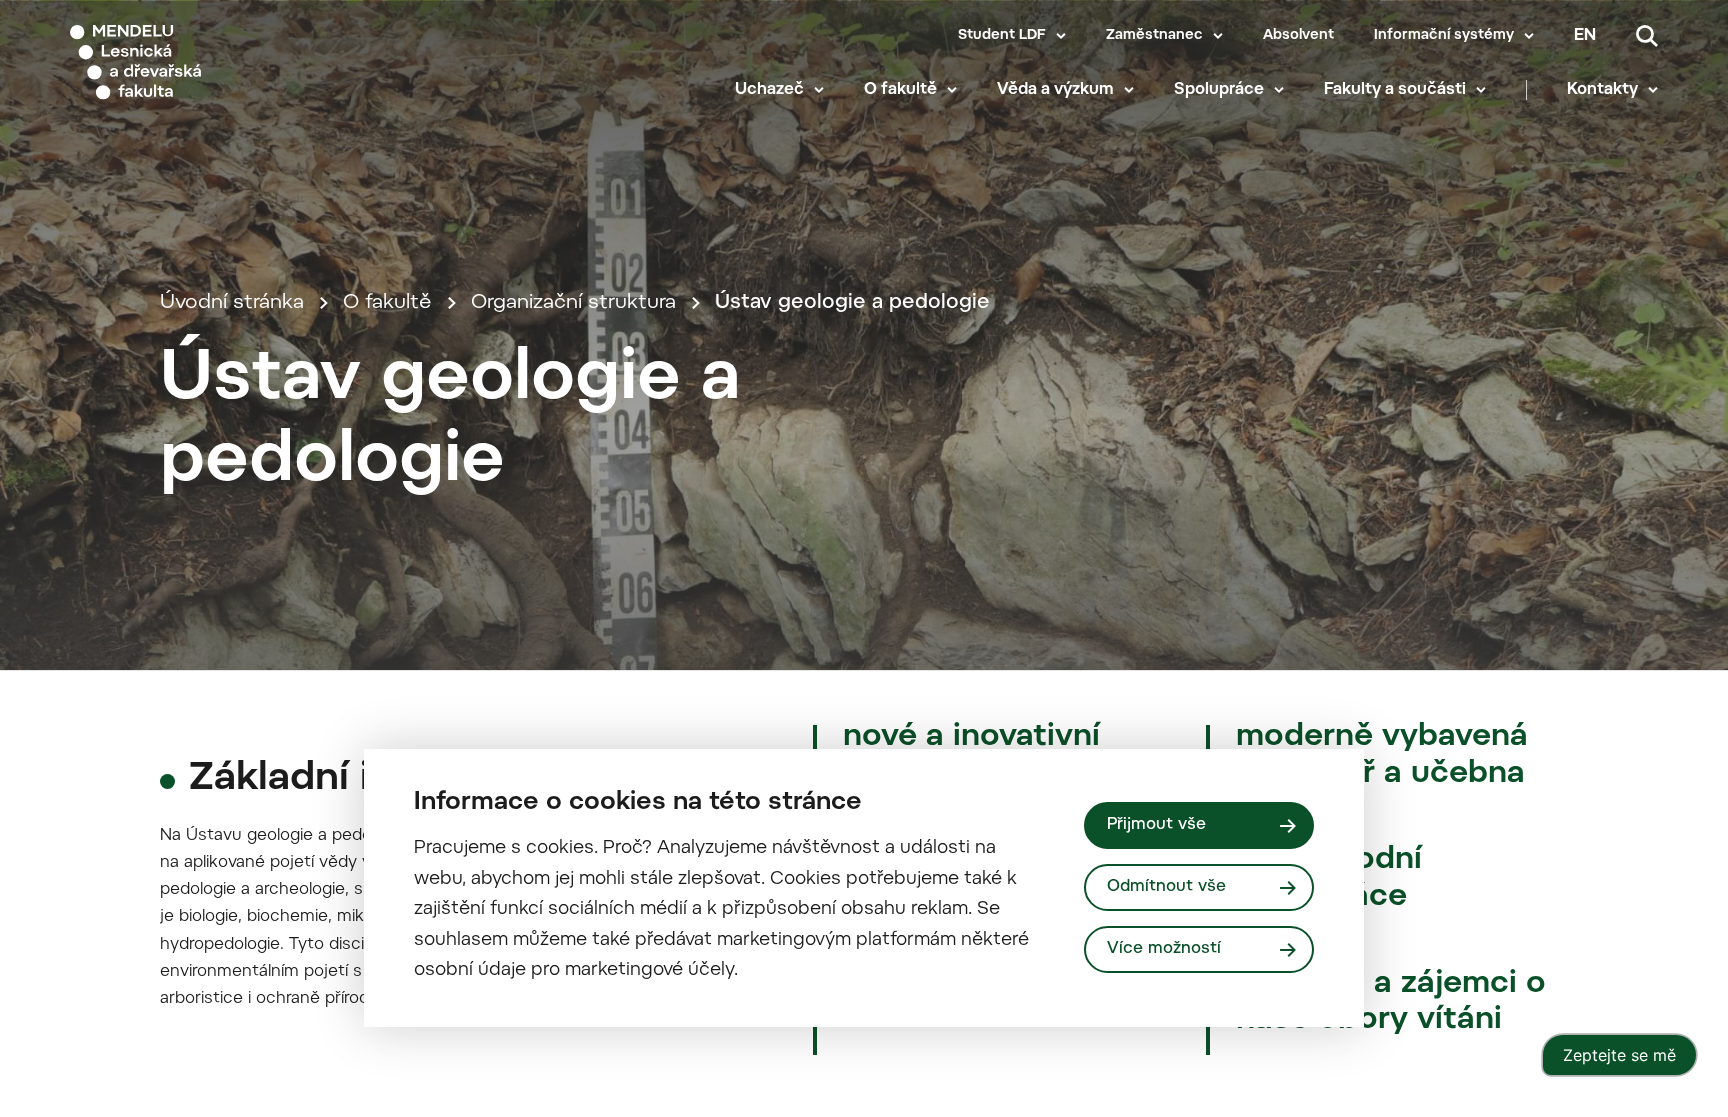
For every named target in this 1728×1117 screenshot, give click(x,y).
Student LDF (1002, 36)
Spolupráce (1219, 90)
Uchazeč (769, 90)
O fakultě (900, 90)
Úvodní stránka (232, 303)
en (1585, 36)
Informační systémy (1444, 36)
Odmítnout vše (1166, 887)
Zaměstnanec (1154, 36)
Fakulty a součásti (1395, 90)
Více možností (1164, 949)
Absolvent (1298, 36)
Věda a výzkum (1055, 90)
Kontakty (1602, 90)
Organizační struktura (573, 303)
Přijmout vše (1156, 825)
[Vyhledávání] (1647, 36)
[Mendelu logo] (191, 62)
